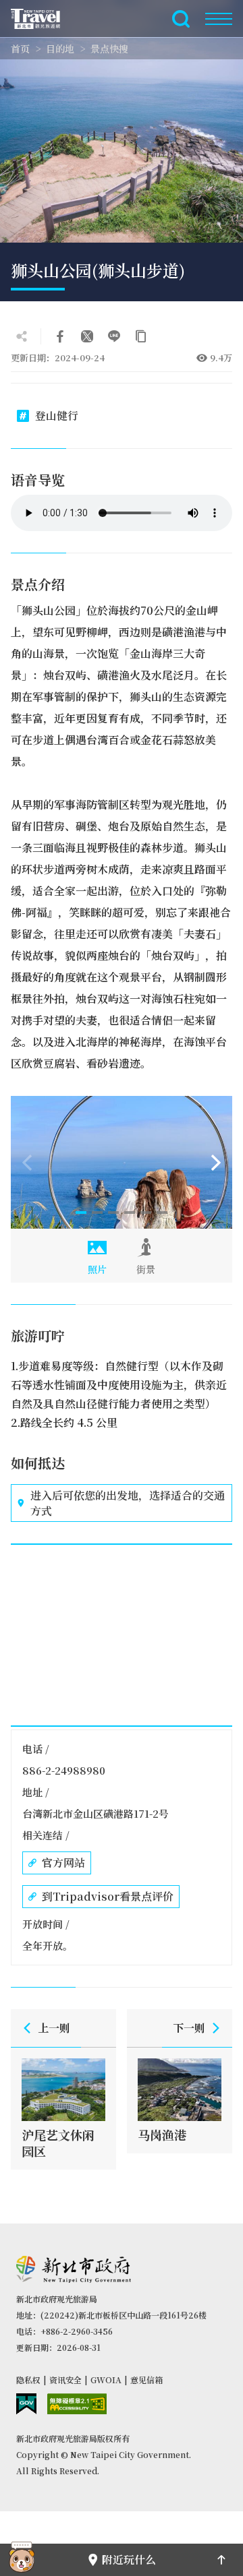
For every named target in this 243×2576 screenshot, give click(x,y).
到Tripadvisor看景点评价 (108, 1896)
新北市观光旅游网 (43, 19)
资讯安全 (65, 2380)
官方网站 (63, 1863)
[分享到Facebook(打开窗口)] (60, 336)
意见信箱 (146, 2380)
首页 (20, 49)
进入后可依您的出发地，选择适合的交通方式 (128, 1503)
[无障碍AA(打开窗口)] (77, 2404)
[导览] (219, 19)
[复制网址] (141, 336)
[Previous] (27, 1163)
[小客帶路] (22, 2560)
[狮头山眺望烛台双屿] (122, 1162)
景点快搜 (109, 49)
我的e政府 (26, 2404)
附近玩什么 (129, 2559)
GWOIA (106, 2380)
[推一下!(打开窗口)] (87, 336)
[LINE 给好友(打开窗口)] (114, 336)
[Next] (216, 1163)
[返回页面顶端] (221, 2560)
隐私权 (28, 2380)
